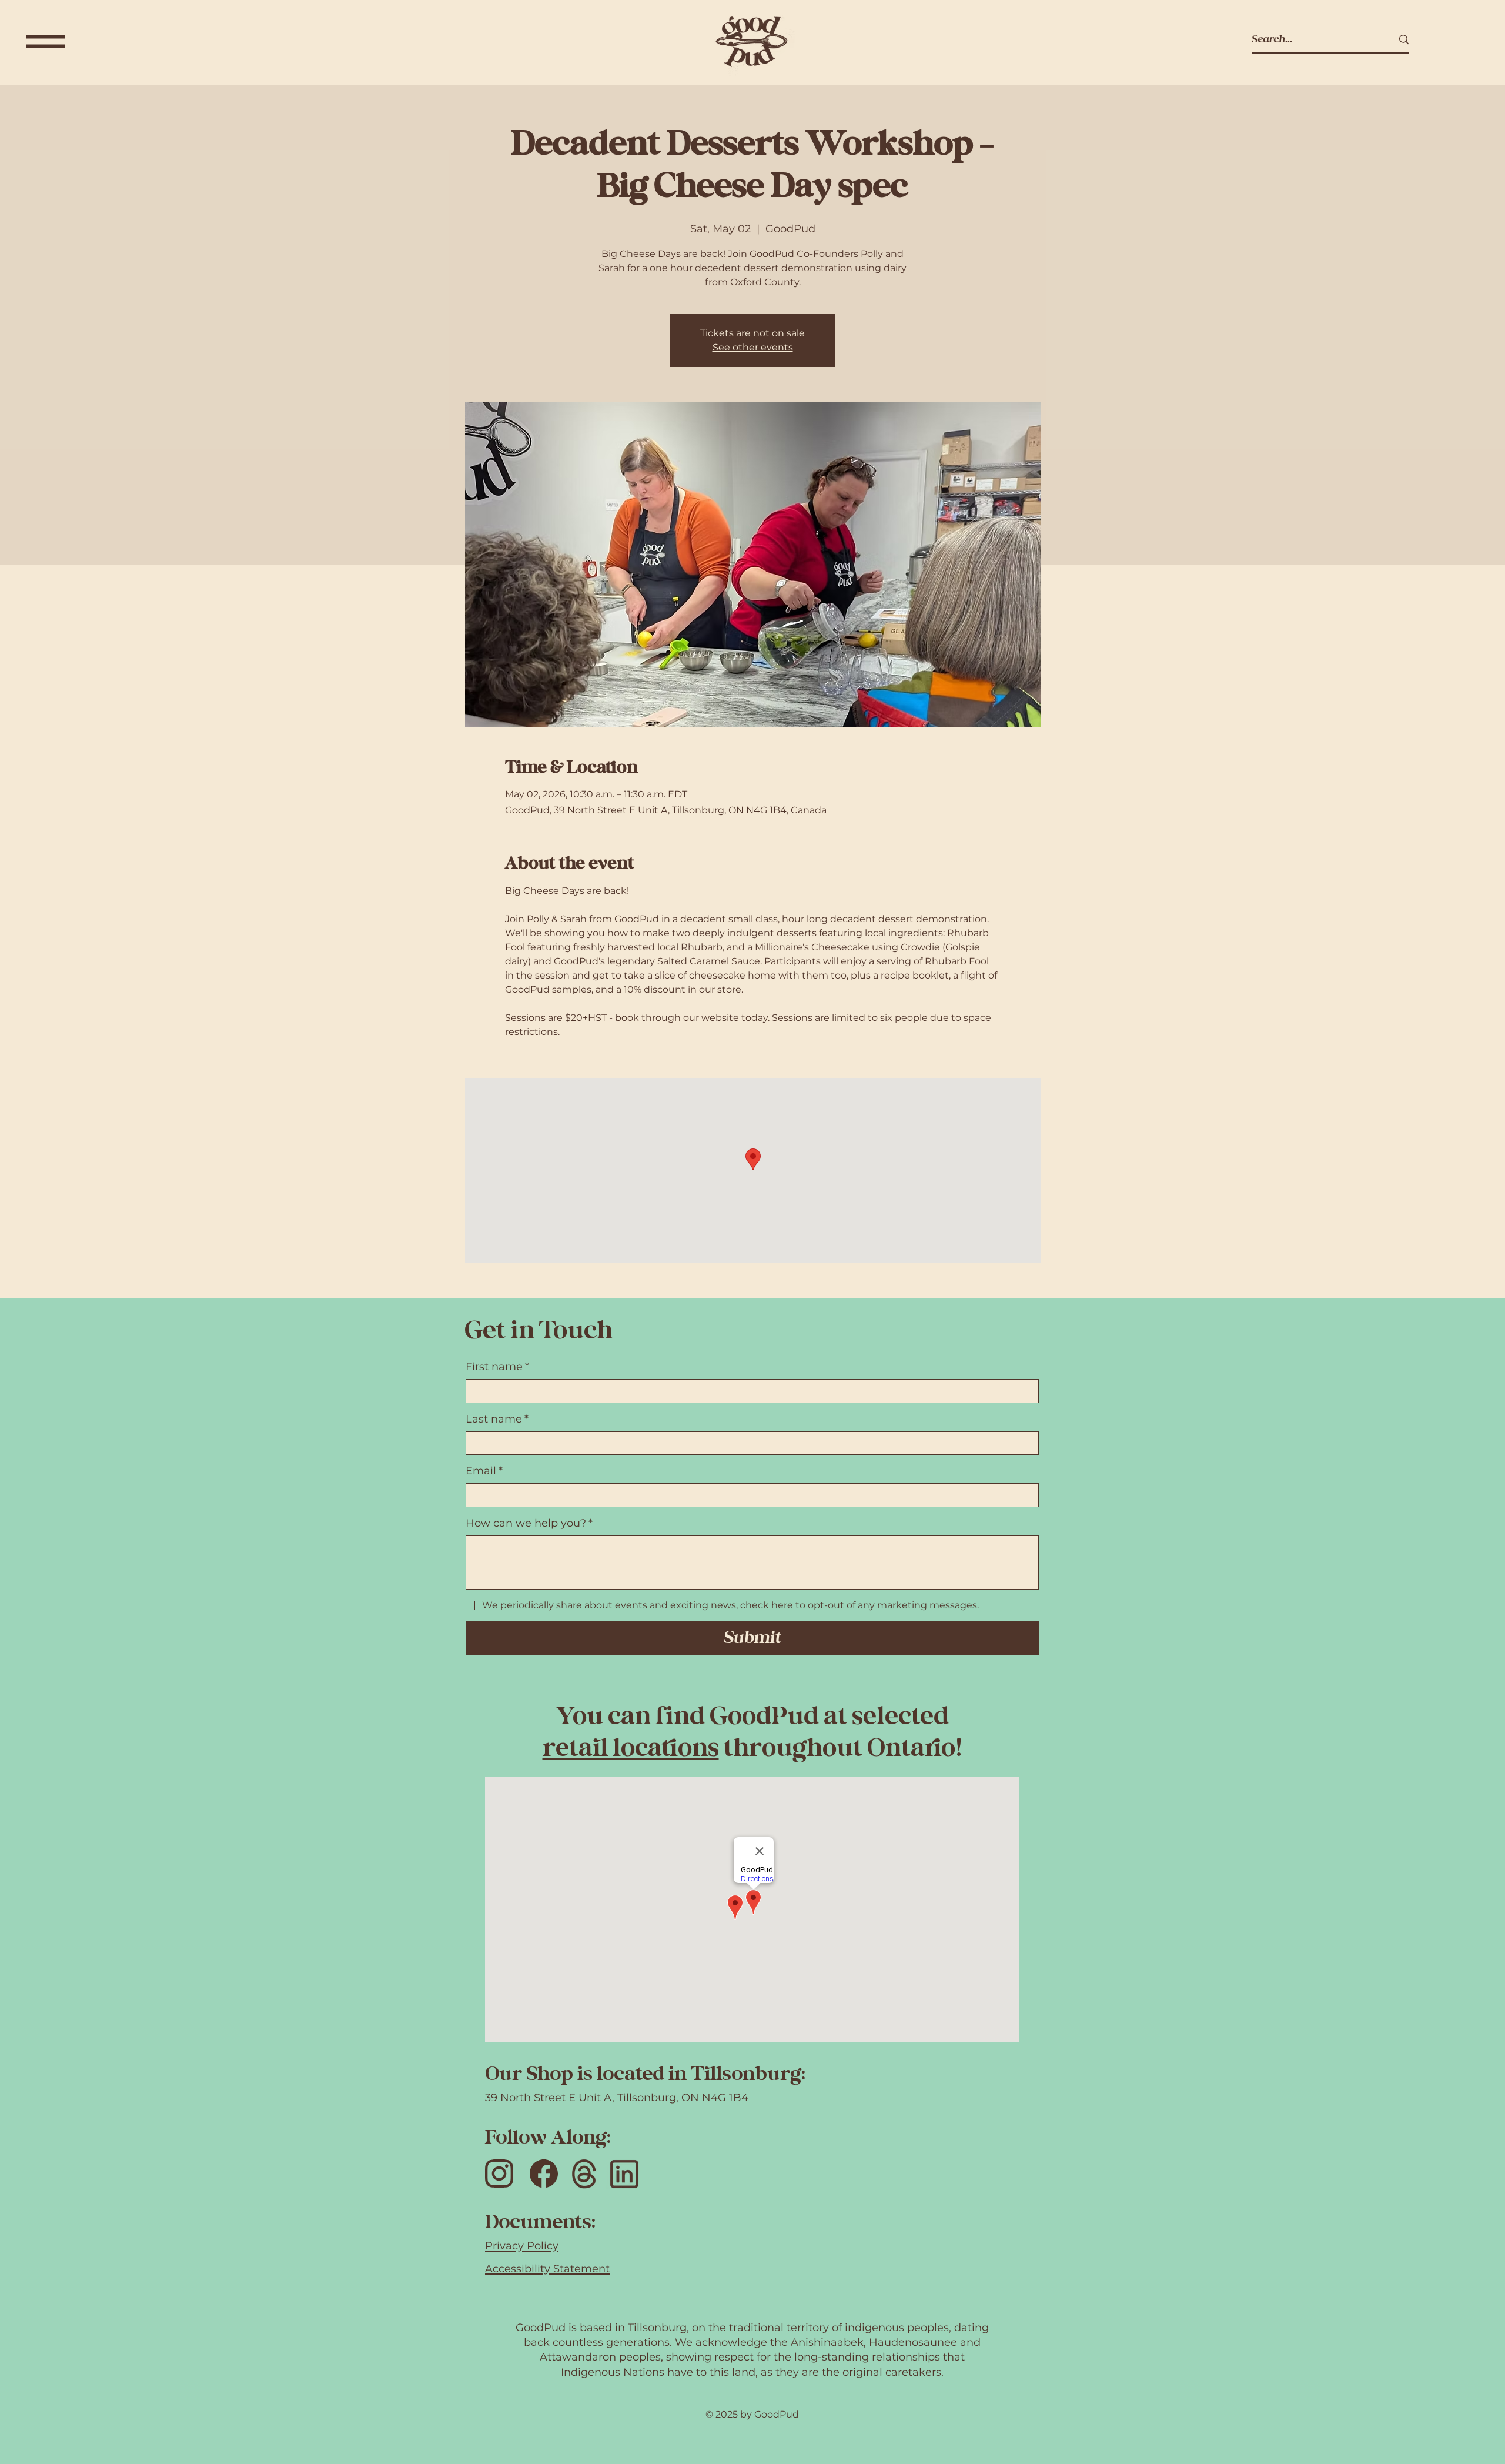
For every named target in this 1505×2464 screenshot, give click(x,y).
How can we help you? (529, 1523)
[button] (46, 41)
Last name (497, 1419)
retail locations (631, 1749)
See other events (753, 347)
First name (497, 1367)
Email (484, 1471)
